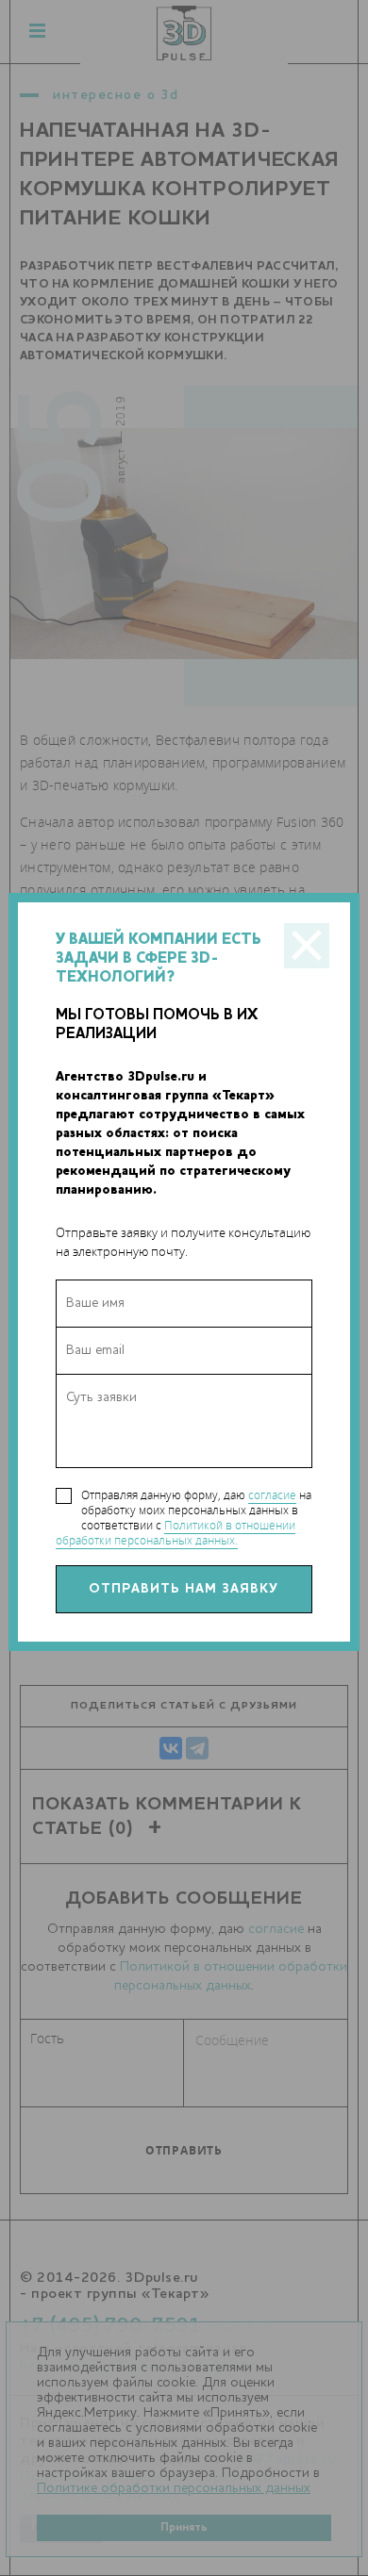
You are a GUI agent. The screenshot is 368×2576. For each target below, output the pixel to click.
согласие (272, 1495)
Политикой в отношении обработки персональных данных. (176, 1533)
